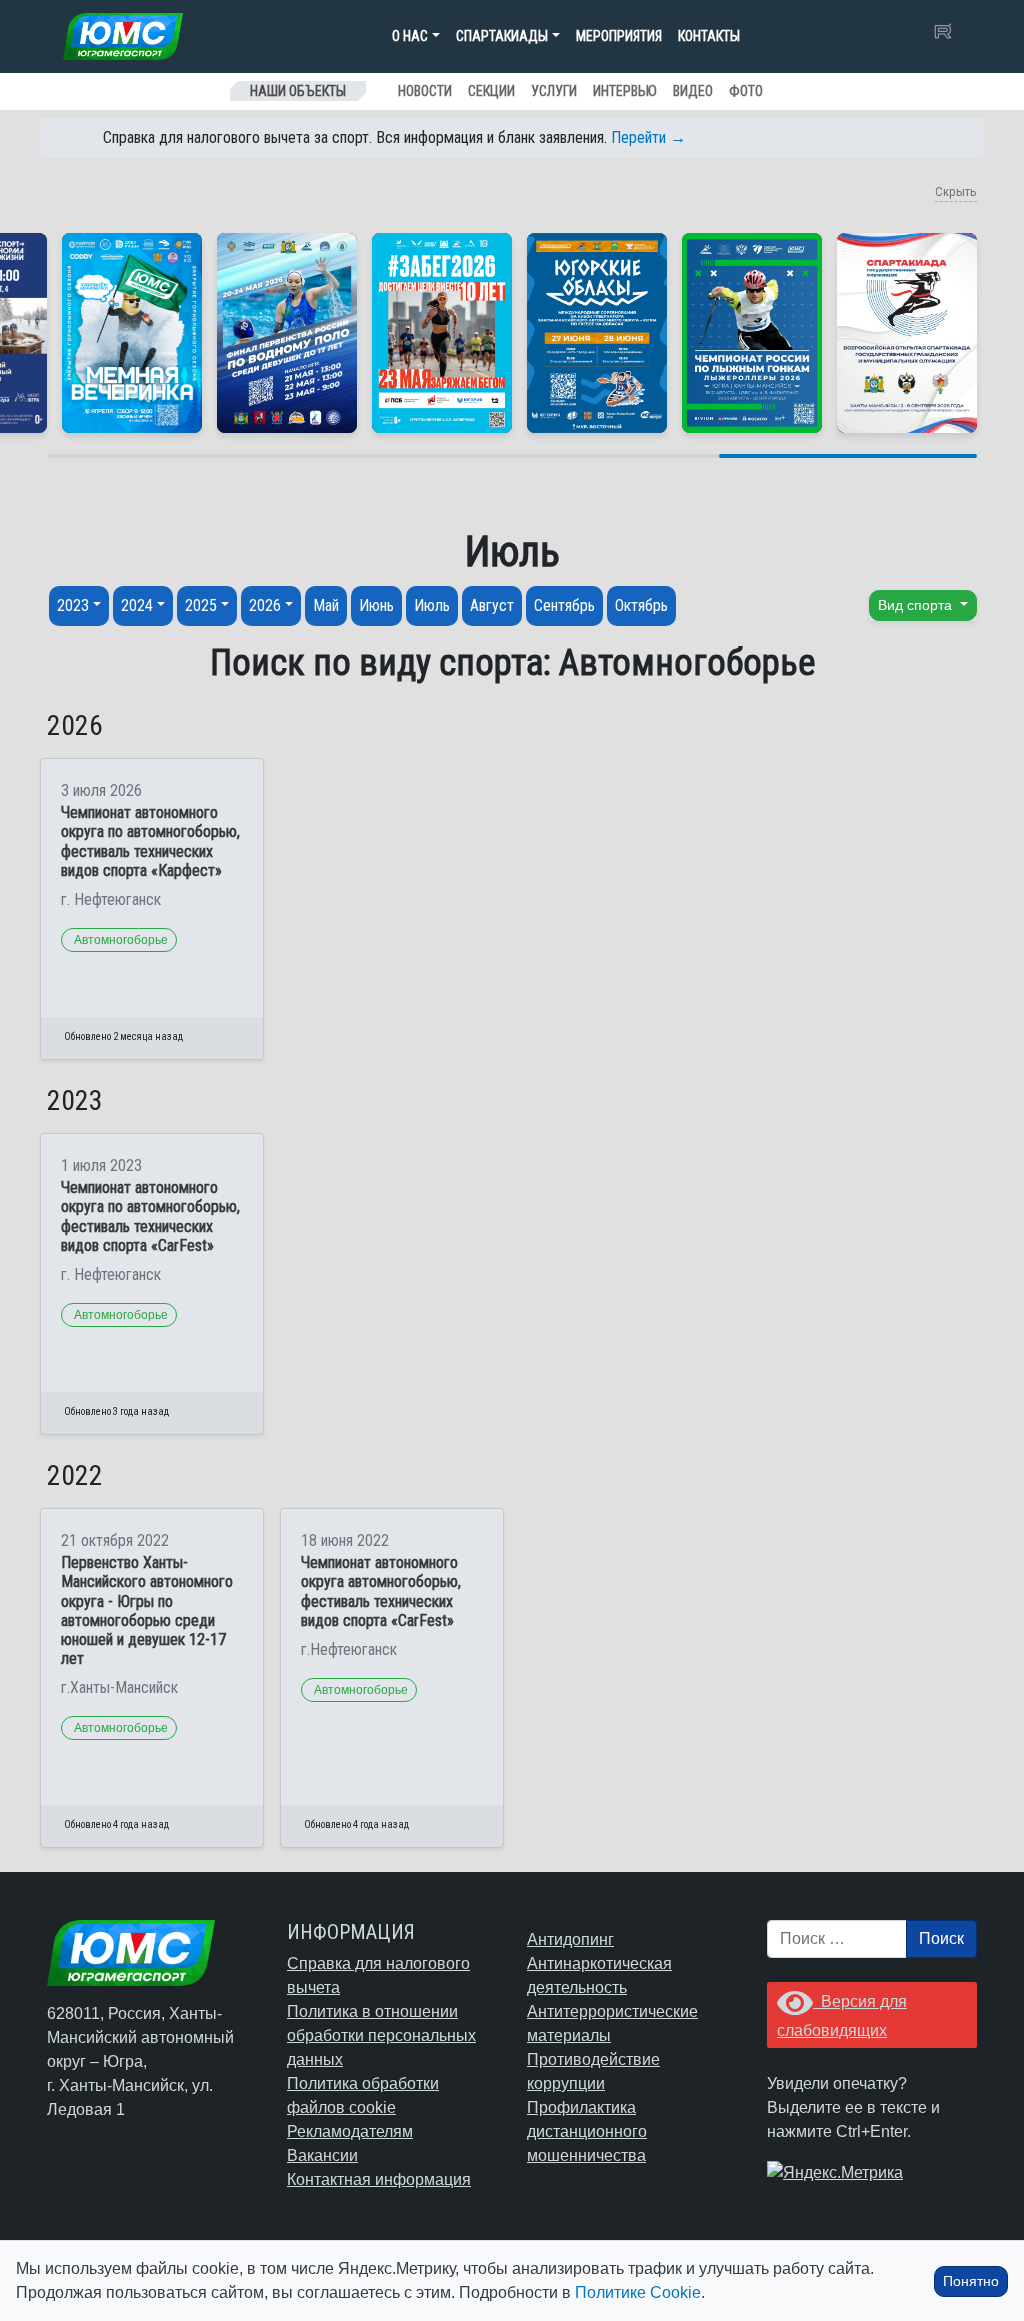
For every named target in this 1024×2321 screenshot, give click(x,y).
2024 (137, 605)
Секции (491, 91)
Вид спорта (917, 605)
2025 (201, 605)
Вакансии (322, 2155)
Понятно (971, 2281)
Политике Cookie (638, 2292)
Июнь (376, 605)
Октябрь (641, 605)
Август (492, 605)
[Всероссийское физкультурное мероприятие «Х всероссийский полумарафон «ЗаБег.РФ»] (442, 333)
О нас (410, 36)
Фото (746, 91)
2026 (265, 605)
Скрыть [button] (956, 191)
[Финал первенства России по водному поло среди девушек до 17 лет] (287, 333)
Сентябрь (564, 605)
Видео (693, 91)
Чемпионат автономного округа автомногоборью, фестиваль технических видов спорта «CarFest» (381, 1591)
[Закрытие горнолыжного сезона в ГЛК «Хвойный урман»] (132, 333)
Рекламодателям (350, 2131)
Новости (425, 91)
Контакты (709, 36)
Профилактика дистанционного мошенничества (587, 2131)
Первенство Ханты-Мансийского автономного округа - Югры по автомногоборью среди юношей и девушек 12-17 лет (147, 1610)
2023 (73, 605)
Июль (432, 605)
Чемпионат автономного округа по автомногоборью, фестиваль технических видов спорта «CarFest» (150, 1216)
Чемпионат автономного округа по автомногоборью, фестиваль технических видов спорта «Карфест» (150, 841)
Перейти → (648, 137)
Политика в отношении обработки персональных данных (381, 2035)
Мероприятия (619, 36)
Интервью (625, 91)
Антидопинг (570, 1939)
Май (326, 605)
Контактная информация (379, 2179)
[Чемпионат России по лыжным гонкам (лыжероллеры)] (752, 333)
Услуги (554, 91)
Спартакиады (502, 36)
